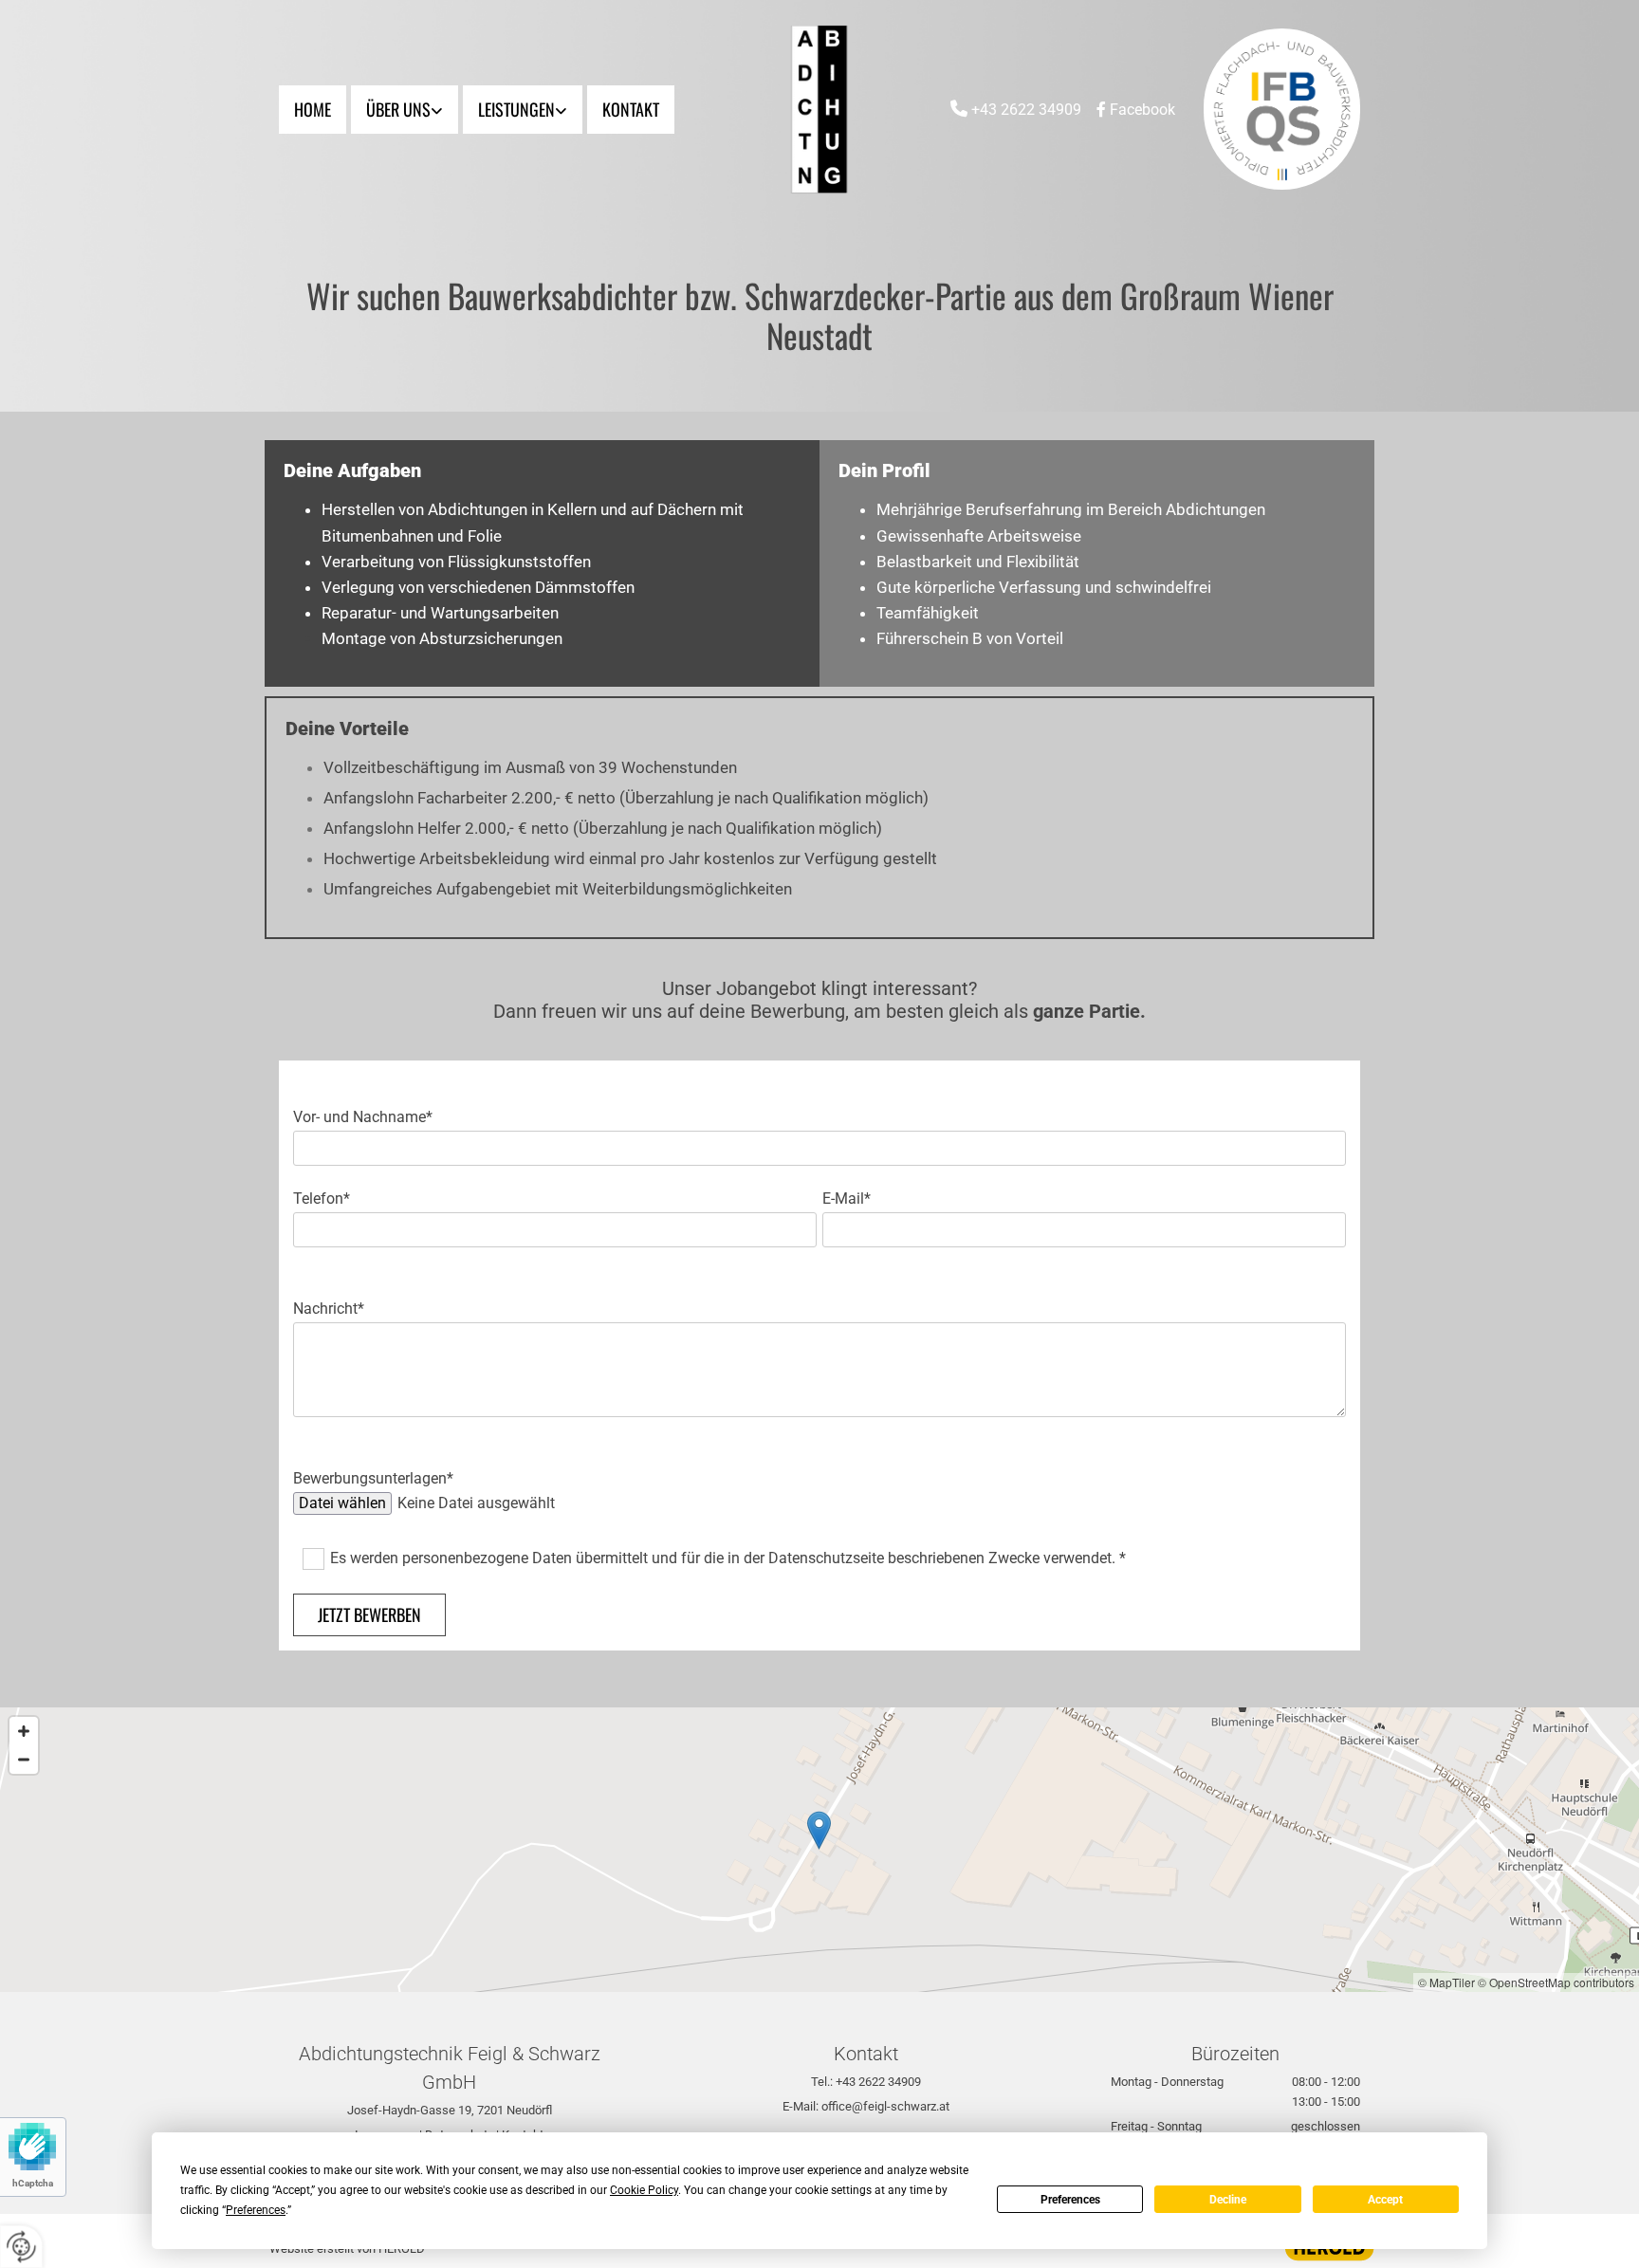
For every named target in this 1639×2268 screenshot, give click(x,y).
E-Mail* (847, 1199)
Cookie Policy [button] (644, 2190)
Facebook (1142, 110)
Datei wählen (342, 1503)
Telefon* (322, 1199)
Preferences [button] (256, 2210)
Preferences (1070, 2200)
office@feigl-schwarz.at (885, 2106)
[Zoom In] (24, 1731)
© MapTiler (1446, 1982)
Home (313, 109)
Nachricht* (329, 1309)
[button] (819, 1830)
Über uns (398, 109)
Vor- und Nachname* (363, 1117)
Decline (1228, 2200)
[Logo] (820, 109)
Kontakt (631, 109)
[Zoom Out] (24, 1760)
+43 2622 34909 (1026, 110)
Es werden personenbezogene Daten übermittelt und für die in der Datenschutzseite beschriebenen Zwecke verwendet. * (728, 1558)
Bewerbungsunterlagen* (373, 1478)
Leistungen (516, 109)
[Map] (819, 1850)
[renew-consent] (21, 2247)
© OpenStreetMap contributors (1556, 1982)
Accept (1385, 2200)
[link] (407, 110)
